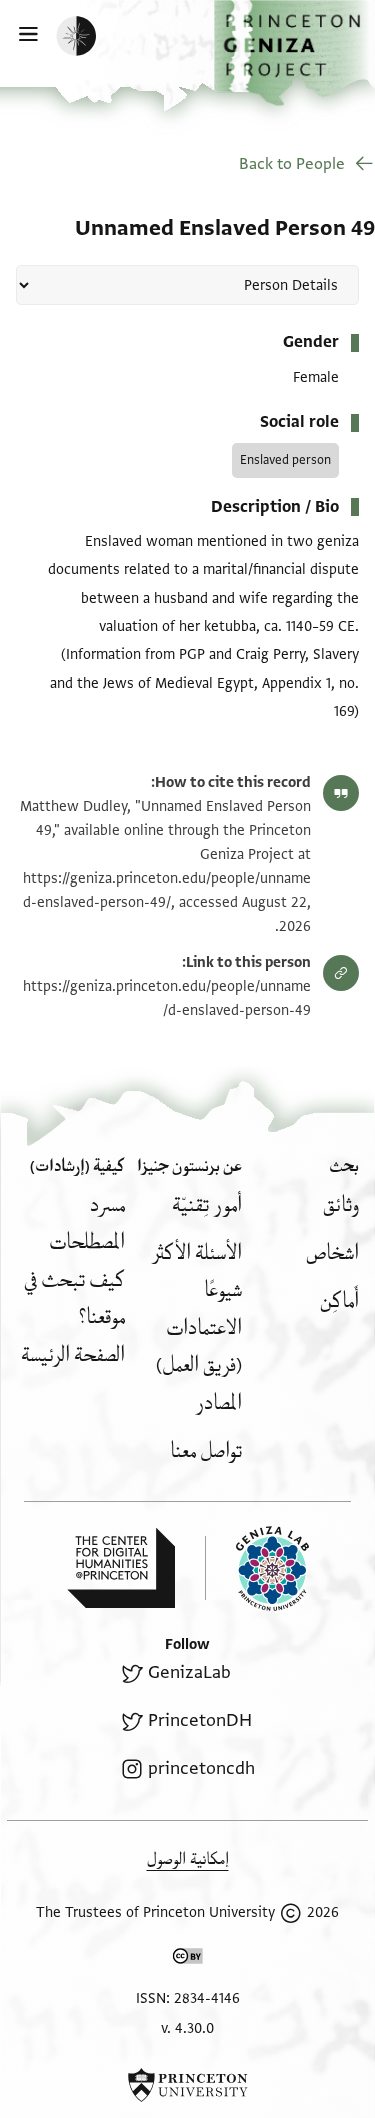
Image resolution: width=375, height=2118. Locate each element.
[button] (294, 53)
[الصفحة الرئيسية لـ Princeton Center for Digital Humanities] (121, 1568)
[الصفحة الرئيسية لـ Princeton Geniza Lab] (257, 1568)
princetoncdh (201, 1768)
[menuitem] (341, 1205)
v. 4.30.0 (187, 2028)
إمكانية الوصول (188, 1859)
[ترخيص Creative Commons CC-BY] (188, 1960)
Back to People (292, 164)
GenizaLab (189, 1672)
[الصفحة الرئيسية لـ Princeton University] (187, 2085)
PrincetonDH (199, 1720)
